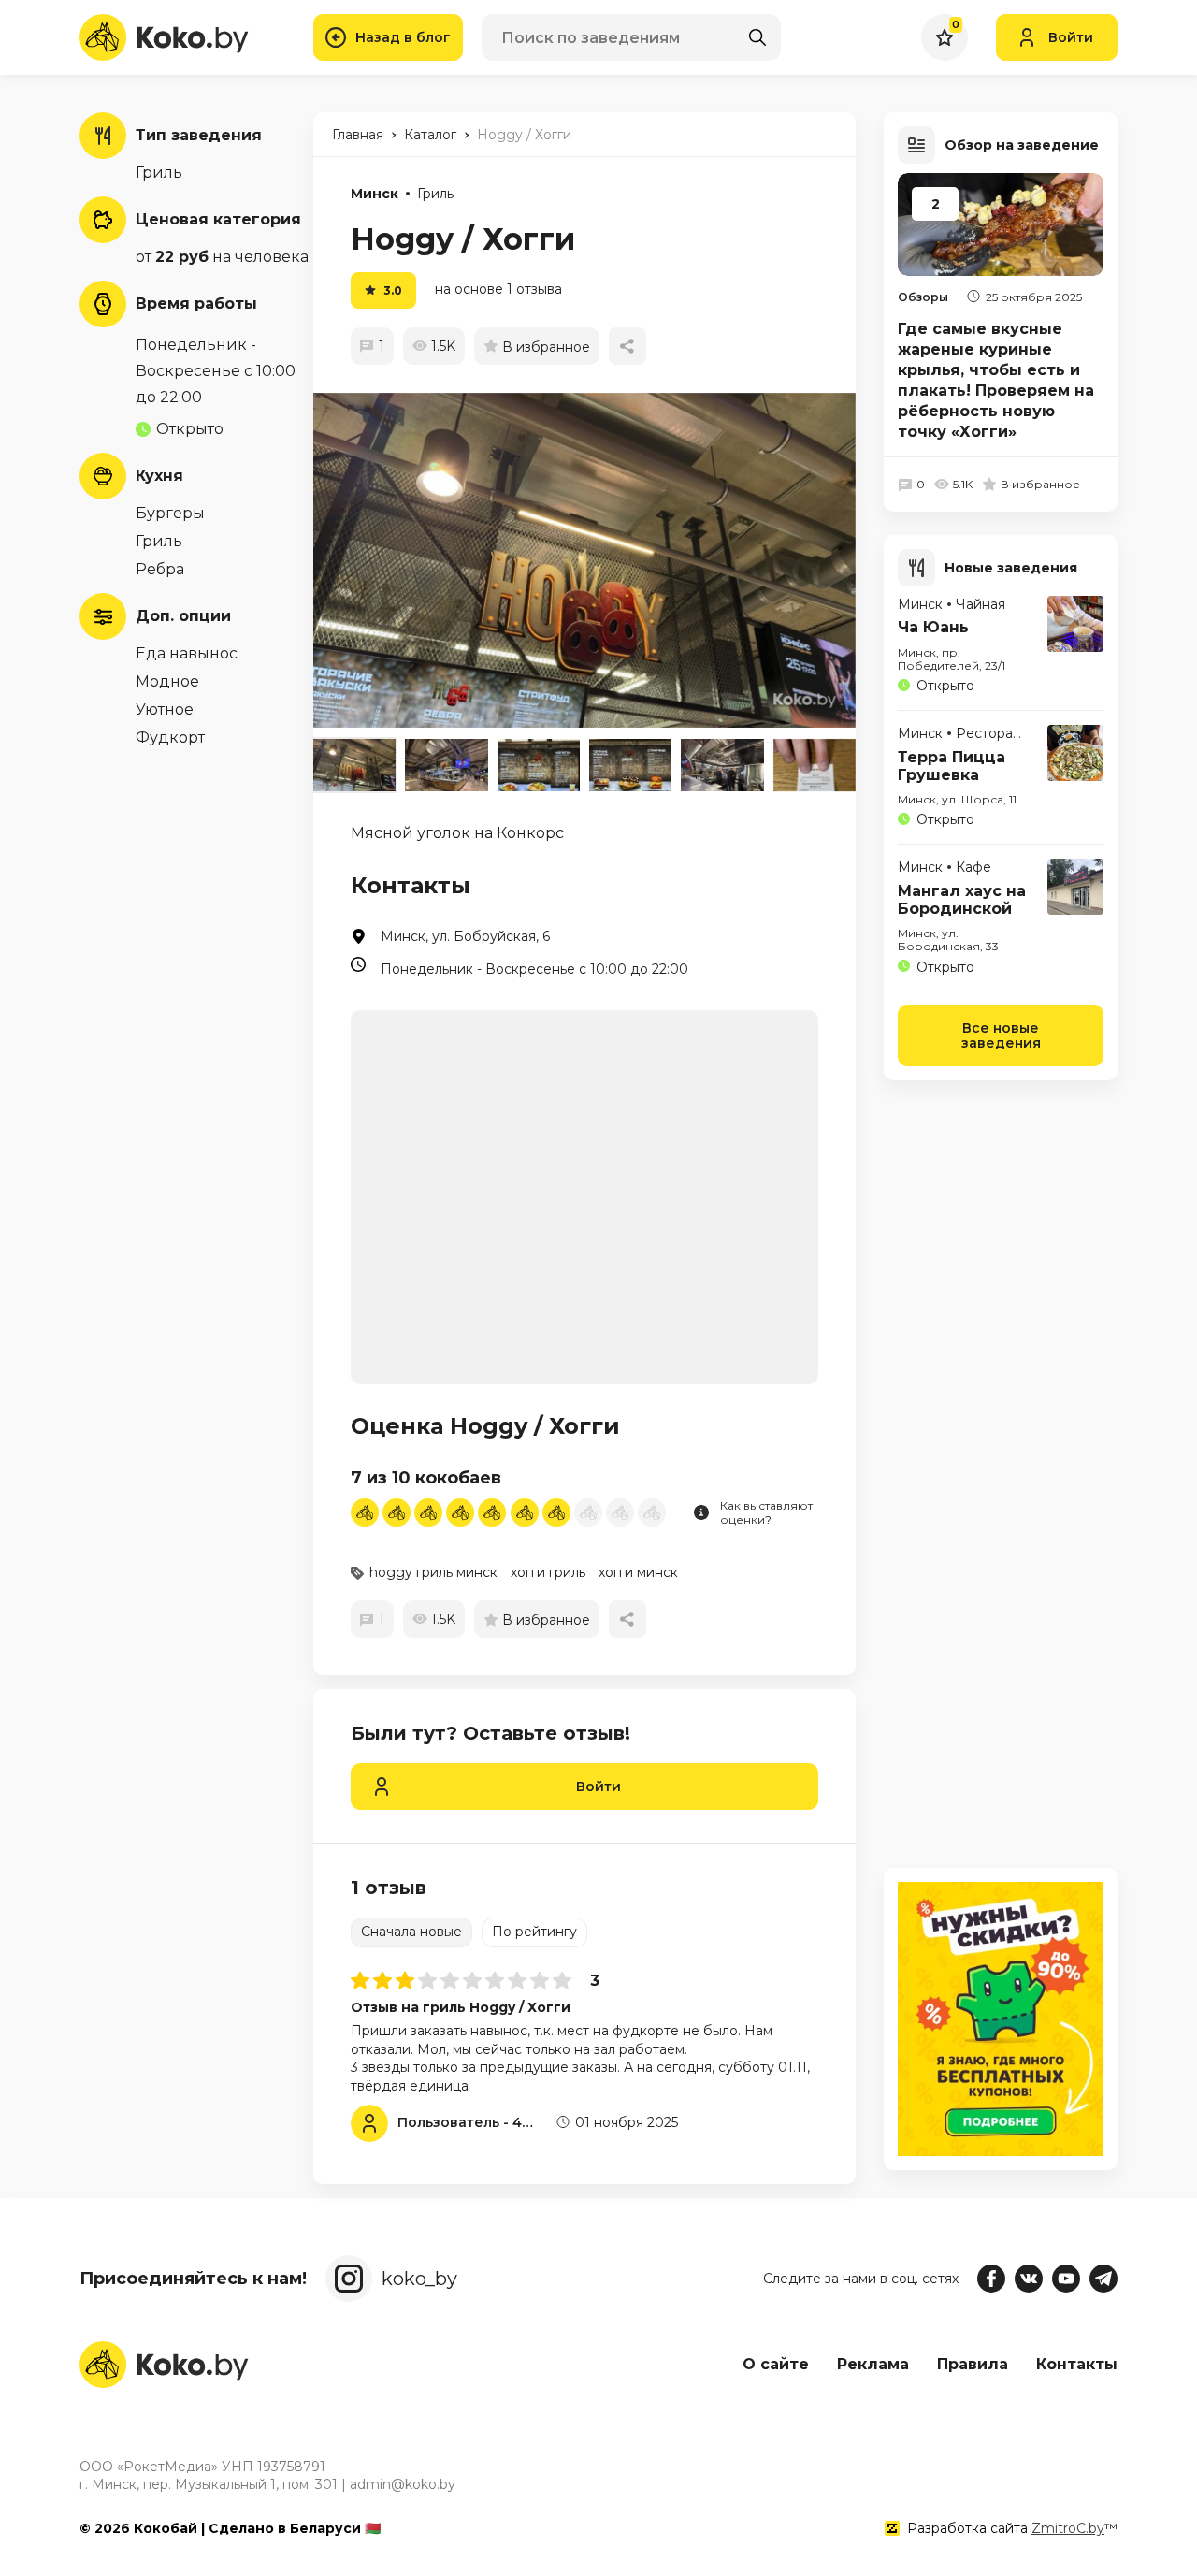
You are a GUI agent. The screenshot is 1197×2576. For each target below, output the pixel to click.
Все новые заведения (1001, 1035)
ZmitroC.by (1068, 2528)
